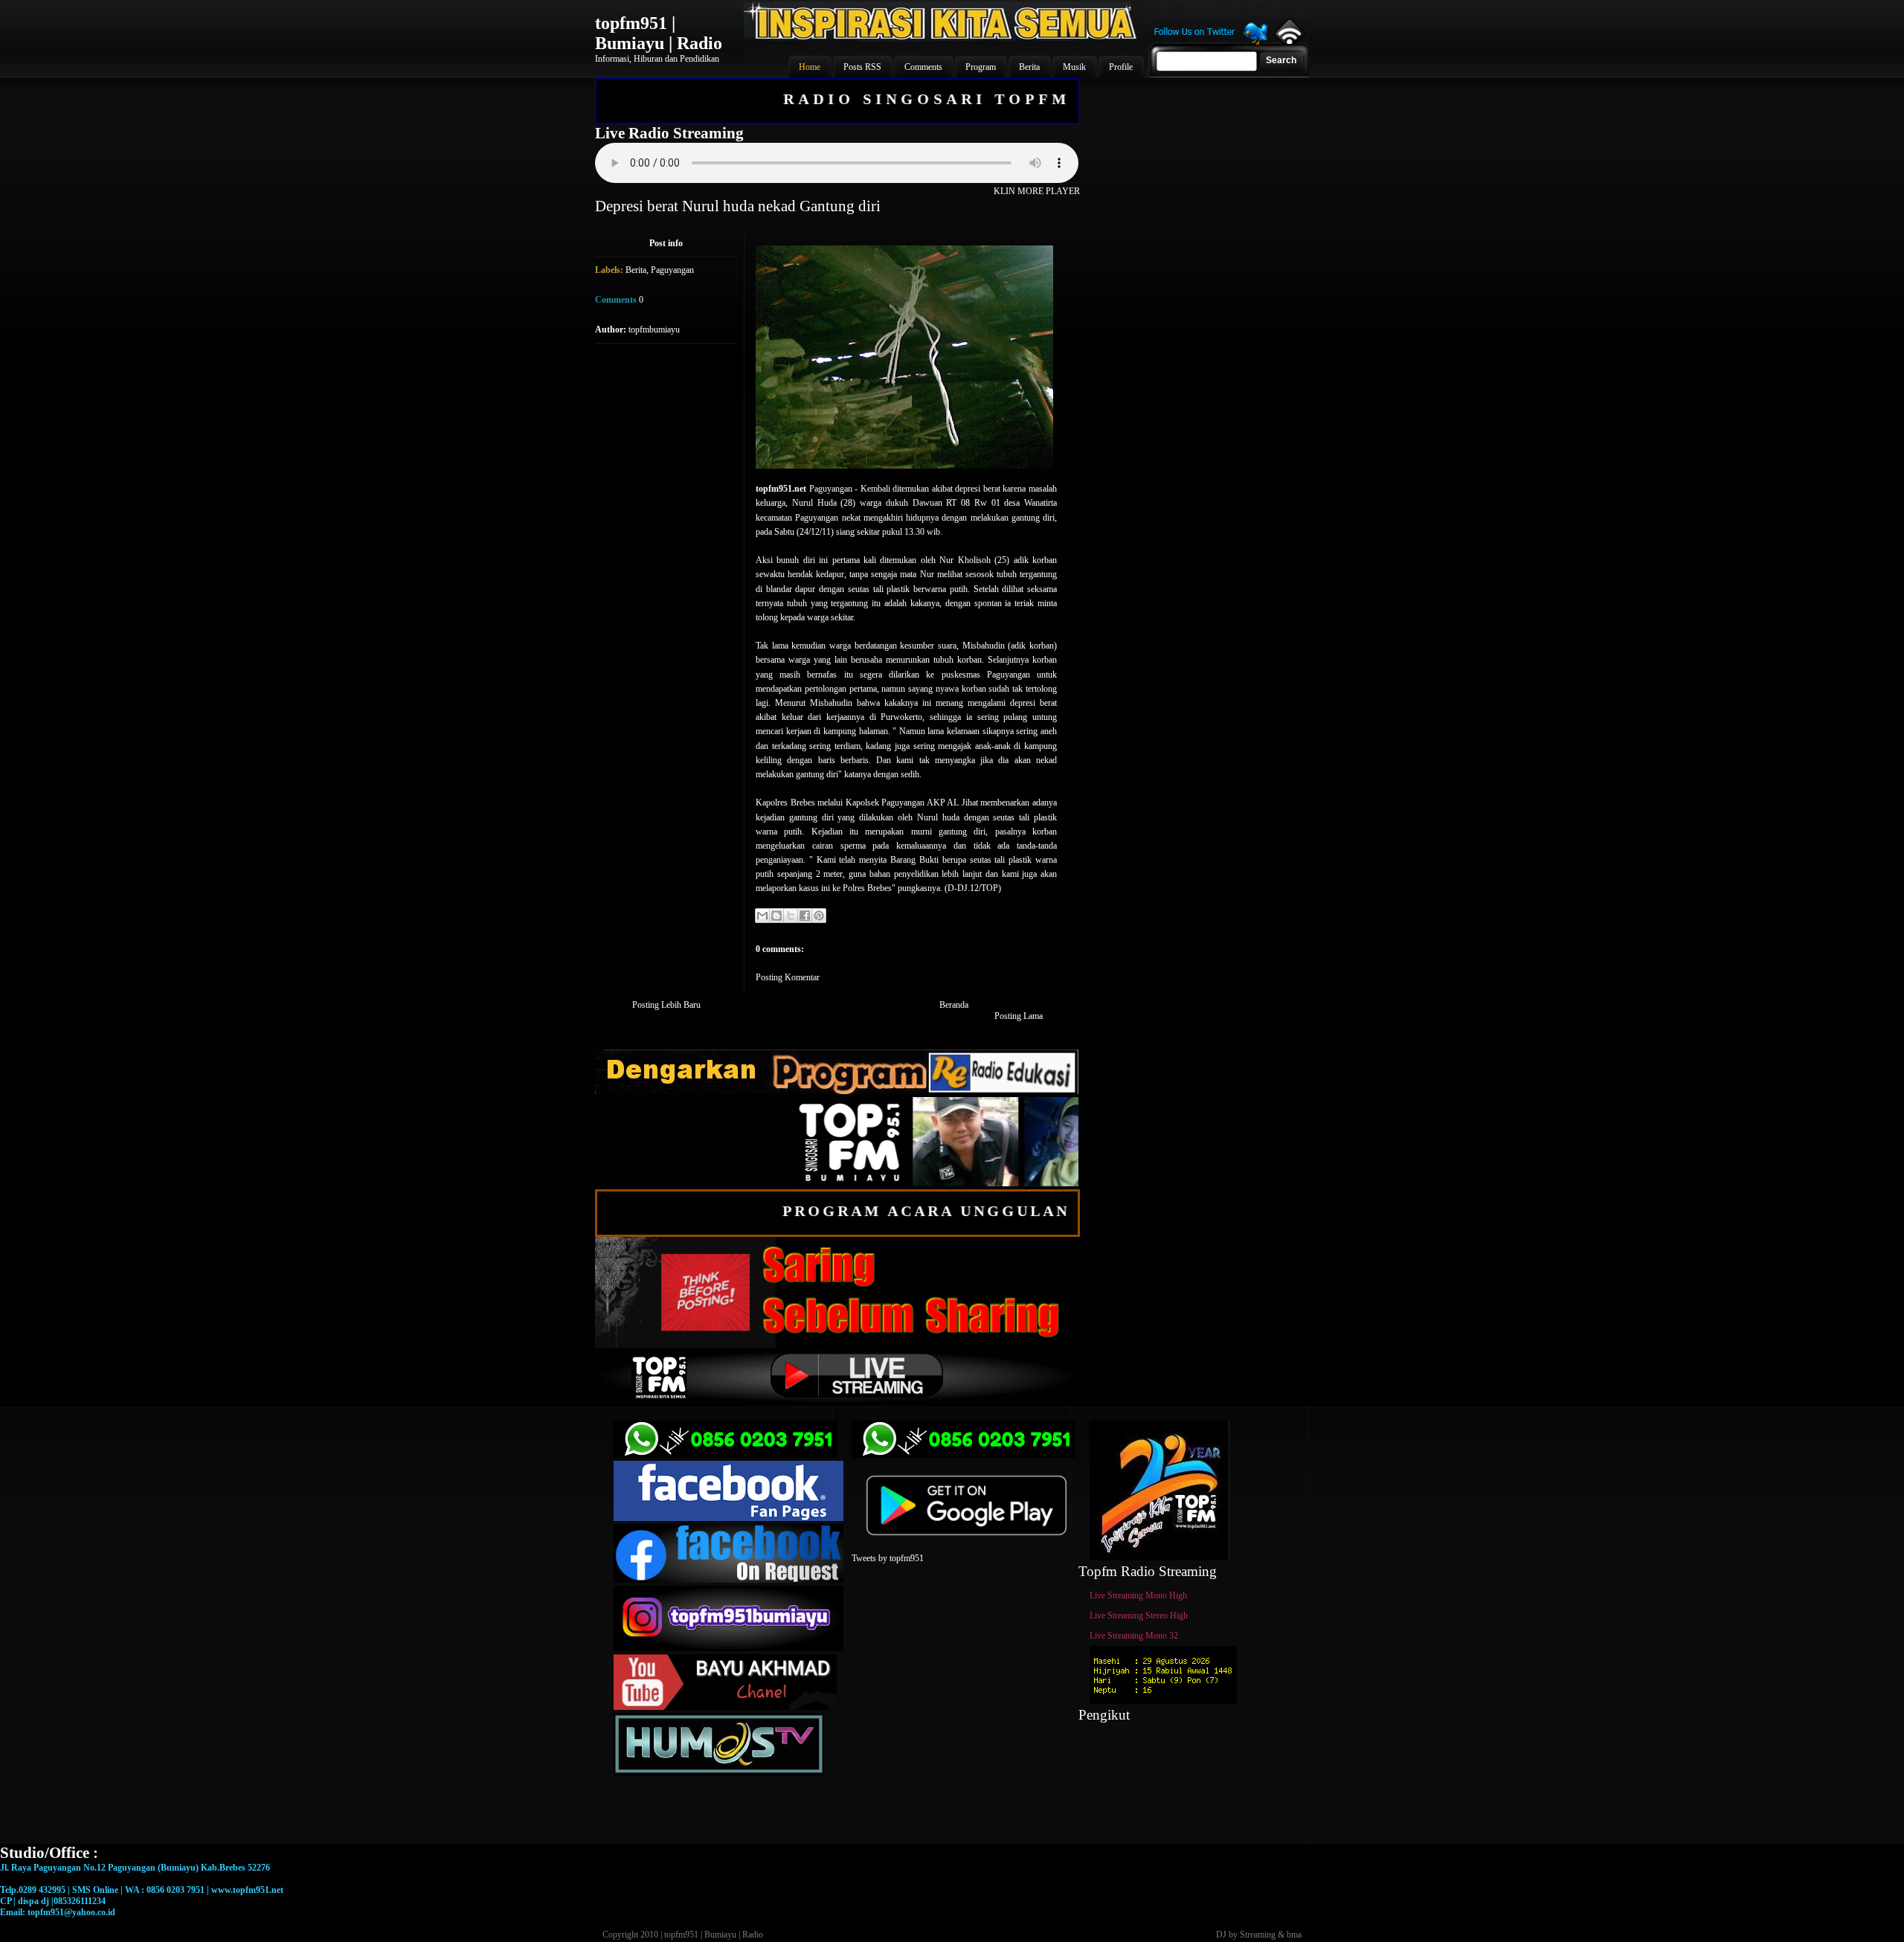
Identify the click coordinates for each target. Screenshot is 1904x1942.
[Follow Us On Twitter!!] (1211, 43)
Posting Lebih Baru (666, 1005)
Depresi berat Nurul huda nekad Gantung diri (738, 206)
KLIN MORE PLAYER (1037, 191)
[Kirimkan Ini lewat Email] (762, 916)
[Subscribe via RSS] (1289, 41)
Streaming (1258, 1935)
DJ (1221, 1935)
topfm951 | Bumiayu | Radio (659, 33)
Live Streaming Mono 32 (1134, 1636)
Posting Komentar (788, 977)
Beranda (954, 1005)
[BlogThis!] (776, 916)
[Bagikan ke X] (791, 916)
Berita (636, 270)
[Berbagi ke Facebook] (805, 916)
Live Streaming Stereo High (1139, 1615)
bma (1294, 1935)
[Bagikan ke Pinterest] (819, 916)
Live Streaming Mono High (1138, 1595)
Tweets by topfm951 (888, 1558)
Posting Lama (1019, 1016)
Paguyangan (672, 270)
